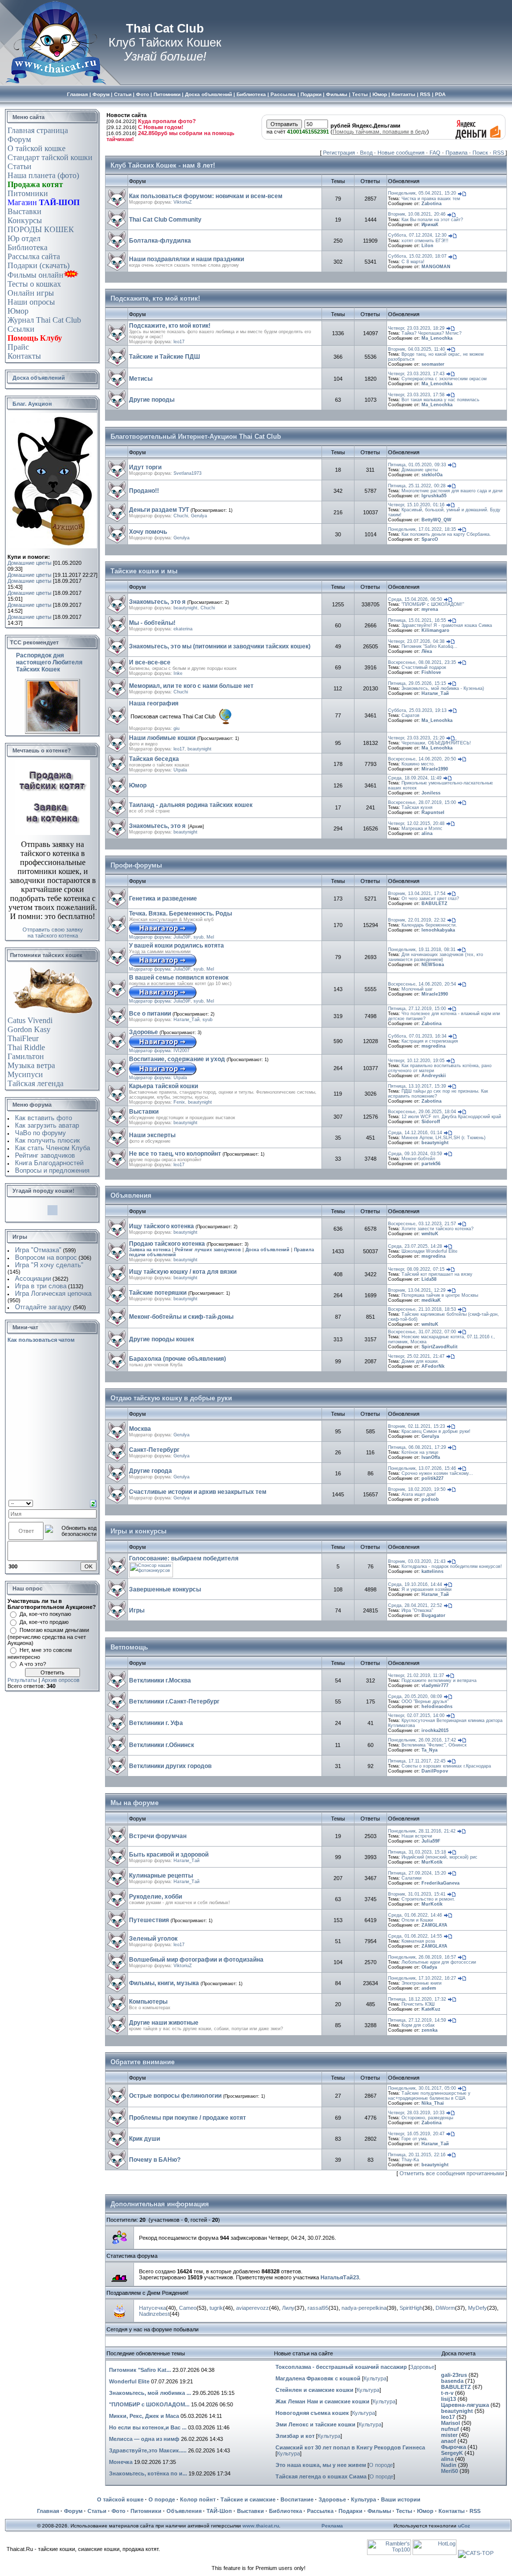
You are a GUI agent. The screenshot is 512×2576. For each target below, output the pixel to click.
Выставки (24, 211)
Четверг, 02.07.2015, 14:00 (416, 1715)
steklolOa (432, 475)
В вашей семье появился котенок (179, 978)
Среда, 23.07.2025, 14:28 (415, 1246)
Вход (366, 153)
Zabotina (431, 204)
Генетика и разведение (163, 899)
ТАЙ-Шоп (219, 2511)
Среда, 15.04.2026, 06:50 (415, 599)
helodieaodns (437, 1706)
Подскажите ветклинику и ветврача (439, 1680)
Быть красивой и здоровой (169, 1855)
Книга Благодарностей (49, 1163)
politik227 (432, 1478)
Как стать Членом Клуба (52, 1148)
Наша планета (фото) (43, 175)
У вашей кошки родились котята (176, 946)
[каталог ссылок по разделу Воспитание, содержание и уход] (163, 1074)
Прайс (18, 347)
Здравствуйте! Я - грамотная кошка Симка (447, 625)
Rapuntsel (433, 812)
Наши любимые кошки (162, 738)
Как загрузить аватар (47, 1125)
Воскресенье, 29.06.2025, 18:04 (422, 1112)
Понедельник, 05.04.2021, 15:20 (422, 193)
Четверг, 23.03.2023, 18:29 (416, 328)
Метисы (141, 379)
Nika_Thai (433, 2103)
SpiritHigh (411, 2308)
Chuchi (181, 516)
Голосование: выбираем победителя (184, 1558)
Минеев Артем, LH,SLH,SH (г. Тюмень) (443, 1138)
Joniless (431, 793)
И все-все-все (150, 662)
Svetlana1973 (187, 473)
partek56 (431, 1164)
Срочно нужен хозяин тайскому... (437, 1473)
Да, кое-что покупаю (45, 1614)
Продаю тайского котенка (167, 1244)
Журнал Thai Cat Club (44, 320)
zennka (429, 2030)
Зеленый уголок (153, 1939)
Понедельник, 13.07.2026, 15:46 (422, 1468)
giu (176, 728)
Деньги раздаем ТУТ (159, 510)
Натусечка (152, 2308)
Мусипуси (25, 1074)
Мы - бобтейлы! (152, 623)
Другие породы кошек (161, 1339)
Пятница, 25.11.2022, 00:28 (417, 486)
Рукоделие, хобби (155, 1897)
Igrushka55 (434, 496)
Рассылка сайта (34, 256)
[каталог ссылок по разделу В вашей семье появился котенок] (163, 997)
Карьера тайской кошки (163, 1086)
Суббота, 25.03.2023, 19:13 (417, 710)
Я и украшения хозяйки (426, 1589)
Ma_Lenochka (437, 338)
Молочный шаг (417, 989)
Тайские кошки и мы (144, 571)
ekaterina (183, 629)
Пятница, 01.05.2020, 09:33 (417, 465)
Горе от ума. (415, 2139)
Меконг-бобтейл (418, 1159)
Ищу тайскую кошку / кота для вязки (183, 1272)
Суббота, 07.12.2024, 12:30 (417, 235)
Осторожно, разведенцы (427, 2118)
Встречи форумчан (158, 1836)
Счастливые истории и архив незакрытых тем (198, 1492)
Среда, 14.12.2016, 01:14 (415, 1133)
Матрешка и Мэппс (422, 828)
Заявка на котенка (150, 1250)
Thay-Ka (410, 2160)
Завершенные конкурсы (165, 1589)
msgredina (433, 1046)
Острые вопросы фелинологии (175, 2096)
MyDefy (477, 2308)
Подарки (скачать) (38, 265)
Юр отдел (24, 238)
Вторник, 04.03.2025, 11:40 (416, 349)
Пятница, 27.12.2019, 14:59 (417, 2020)
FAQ (435, 153)
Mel (210, 937)
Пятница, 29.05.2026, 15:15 (417, 683)
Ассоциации (33, 1278)
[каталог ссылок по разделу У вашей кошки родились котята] (163, 965)
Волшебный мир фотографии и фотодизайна (196, 1960)
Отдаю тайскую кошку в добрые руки (171, 1398)
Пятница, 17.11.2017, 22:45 (417, 1761)
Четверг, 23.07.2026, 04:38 (416, 641)
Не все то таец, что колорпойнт (175, 1154)
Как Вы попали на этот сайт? (432, 220)
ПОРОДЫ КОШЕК (41, 229)
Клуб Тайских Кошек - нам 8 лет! (163, 165)
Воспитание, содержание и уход (177, 1059)
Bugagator (433, 1615)
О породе (381, 2465)
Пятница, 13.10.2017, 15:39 (417, 1086)
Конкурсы (25, 220)
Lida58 (429, 1279)
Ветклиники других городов (170, 1766)
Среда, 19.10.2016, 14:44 (415, 1584)
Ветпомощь (129, 1647)
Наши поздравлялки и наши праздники (186, 259)
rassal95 (318, 2308)
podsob (430, 1499)
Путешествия (149, 1920)
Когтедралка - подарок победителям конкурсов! (452, 1566)
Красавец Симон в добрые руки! (436, 1431)
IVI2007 (181, 1051)
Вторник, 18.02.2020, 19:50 (417, 1489)
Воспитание (297, 2499)
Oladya (429, 1967)
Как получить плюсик (47, 1140)
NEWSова (433, 965)
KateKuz (431, 2009)
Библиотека (27, 247)
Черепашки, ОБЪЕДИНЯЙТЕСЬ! (436, 743)
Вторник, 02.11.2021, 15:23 (416, 1426)
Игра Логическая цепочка (53, 1294)
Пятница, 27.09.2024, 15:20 (417, 1873)
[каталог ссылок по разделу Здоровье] (163, 1047)
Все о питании (150, 1014)
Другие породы (152, 400)
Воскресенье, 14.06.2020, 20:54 (422, 984)
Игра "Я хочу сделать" (49, 1265)
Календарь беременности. (429, 925)
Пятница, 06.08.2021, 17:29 (417, 1447)
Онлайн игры (31, 293)
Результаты (22, 1680)
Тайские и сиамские (248, 2499)
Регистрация (339, 153)
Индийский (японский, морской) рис (439, 1857)
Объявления (131, 1195)
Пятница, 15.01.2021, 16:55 (417, 620)
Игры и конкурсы (138, 1531)
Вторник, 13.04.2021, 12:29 (417, 1290)
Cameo (188, 2308)
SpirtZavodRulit (439, 1347)
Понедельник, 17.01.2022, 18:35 (422, 529)
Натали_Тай (435, 693)
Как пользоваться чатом (41, 1340)
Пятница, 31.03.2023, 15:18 (417, 1852)
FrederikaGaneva (440, 1883)
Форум (19, 139)
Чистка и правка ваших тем (431, 199)
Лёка (427, 651)
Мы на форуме (134, 1803)
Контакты (24, 356)
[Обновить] (93, 1503)
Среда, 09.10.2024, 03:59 (415, 1154)
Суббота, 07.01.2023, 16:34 (417, 1036)
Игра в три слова (41, 1286)
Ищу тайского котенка (161, 1226)
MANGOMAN (436, 267)
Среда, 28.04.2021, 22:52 (415, 1605)
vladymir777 (435, 1685)
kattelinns (432, 1571)
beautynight (185, 608)
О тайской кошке (36, 148)
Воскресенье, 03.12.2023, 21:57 (422, 1224)
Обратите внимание (142, 2062)
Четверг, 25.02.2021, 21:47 (416, 1356)
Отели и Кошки (417, 1920)
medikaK (431, 1300)
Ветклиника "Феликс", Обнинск (434, 1745)
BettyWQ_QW (436, 520)
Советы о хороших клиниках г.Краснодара (446, 1766)
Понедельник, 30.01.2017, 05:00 (422, 2088)
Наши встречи (417, 1836)
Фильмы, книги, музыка (164, 1983)
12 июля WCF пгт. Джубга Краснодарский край (451, 1117)
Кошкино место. (418, 764)
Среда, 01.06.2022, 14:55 (415, 1936)
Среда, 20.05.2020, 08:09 (415, 1696)
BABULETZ (434, 904)
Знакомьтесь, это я (157, 602)
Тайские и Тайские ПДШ (164, 357)
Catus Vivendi (30, 1020)
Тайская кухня (417, 807)
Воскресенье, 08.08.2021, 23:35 (422, 662)
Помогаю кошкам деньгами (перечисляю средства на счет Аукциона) (48, 1636)
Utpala (180, 770)
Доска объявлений (39, 378)
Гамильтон (26, 1056)
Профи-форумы (136, 865)
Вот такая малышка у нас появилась (440, 400)
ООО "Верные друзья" (425, 1701)
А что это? (33, 1664)
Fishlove (431, 672)
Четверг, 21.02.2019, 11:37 (416, 1675)
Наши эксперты (152, 1135)
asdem (429, 1988)
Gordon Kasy (29, 1029)
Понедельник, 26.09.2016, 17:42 (422, 1740)
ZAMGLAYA (434, 1925)
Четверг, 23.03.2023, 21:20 (416, 738)
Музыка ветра (31, 1065)
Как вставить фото (43, 1118)
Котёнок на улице (420, 1452)
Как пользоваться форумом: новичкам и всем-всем (206, 196)
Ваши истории (401, 2499)
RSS (498, 153)
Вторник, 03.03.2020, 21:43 (417, 1561)
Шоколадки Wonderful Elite (429, 1251)
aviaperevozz (252, 2308)
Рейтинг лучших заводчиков (208, 1250)
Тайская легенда (35, 1083)
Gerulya (199, 516)
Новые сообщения (401, 153)
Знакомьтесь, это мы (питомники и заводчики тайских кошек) (220, 646)
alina (427, 833)
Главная (48, 2511)
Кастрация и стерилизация (430, 1041)
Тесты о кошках (34, 284)
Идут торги (145, 467)
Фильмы (379, 2511)
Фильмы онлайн (35, 275)
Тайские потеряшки (158, 1293)
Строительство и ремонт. (428, 1899)
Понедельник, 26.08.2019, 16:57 (422, 1957)
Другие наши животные (164, 2023)
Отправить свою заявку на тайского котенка (53, 933)
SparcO (430, 539)
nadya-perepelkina (364, 2308)
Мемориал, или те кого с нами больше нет (191, 686)
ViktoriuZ (183, 202)
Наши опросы (31, 302)
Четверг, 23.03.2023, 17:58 (416, 395)
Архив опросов (60, 1680)
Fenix (179, 1102)
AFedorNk (433, 1366)
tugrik (216, 2308)
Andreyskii (434, 1076)
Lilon (427, 246)
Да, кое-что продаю (44, 1622)
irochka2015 (435, 1731)
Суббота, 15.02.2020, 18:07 (417, 256)
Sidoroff (431, 1122)
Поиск (480, 153)
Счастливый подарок (424, 667)
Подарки (350, 2511)
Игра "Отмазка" (38, 1250)
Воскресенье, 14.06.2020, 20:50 (422, 759)
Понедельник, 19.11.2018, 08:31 (422, 950)
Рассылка (320, 2511)
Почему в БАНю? (155, 2160)
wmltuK (430, 1234)
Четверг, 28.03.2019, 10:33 (416, 2113)
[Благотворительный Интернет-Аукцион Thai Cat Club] (53, 546)
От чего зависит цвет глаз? (430, 899)
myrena (430, 609)
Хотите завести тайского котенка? (437, 1229)
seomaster (433, 364)
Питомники (28, 193)
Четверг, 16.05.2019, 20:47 (416, 2134)
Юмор (18, 311)
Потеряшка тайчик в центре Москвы (440, 1295)
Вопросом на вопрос (46, 1257)
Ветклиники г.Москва (160, 1680)
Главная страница (38, 130)
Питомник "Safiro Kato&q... (429, 646)
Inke (178, 673)
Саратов (410, 715)
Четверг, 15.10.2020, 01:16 (416, 505)
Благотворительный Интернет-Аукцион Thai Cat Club (196, 437)
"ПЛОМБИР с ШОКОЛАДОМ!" (433, 604)
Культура (375, 2378)
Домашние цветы (29, 563)
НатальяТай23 (340, 2277)
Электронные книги (421, 1983)
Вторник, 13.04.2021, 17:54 (417, 894)
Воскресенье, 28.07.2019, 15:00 (422, 802)
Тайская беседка (154, 759)
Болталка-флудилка (160, 241)
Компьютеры (148, 2002)
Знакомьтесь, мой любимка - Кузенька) (443, 688)
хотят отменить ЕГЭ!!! (425, 241)
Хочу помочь (148, 532)
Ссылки (21, 329)
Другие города (150, 1471)
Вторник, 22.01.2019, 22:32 (417, 920)
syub (198, 937)
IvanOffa (431, 1457)
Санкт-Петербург (154, 1450)
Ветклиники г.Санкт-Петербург (174, 1701)
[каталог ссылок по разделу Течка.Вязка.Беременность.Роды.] (163, 933)
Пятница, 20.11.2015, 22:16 (417, 2155)
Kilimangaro (435, 630)
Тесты (404, 2511)
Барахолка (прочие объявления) (177, 1359)
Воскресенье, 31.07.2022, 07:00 (422, 1332)
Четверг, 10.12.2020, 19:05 (416, 1061)
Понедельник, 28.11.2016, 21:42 (422, 1831)
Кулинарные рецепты (161, 1876)
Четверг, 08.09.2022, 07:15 (416, 1269)
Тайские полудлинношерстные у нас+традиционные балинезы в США (429, 2096)
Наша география (154, 703)
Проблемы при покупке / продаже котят (187, 2118)
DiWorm (445, 2308)
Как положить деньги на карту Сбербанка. (446, 534)
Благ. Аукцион (32, 404)
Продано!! (144, 491)
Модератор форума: (151, 937)
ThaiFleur (23, 1038)
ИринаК (430, 225)
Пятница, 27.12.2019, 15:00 (417, 1009)
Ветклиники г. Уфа (156, 1723)
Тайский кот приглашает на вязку (437, 1274)
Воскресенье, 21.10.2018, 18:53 (422, 1309)
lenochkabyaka (438, 930)
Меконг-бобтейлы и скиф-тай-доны (181, 1317)
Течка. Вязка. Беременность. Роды (180, 914)
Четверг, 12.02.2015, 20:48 (416, 823)
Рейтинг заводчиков (45, 1155)
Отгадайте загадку (43, 1307)
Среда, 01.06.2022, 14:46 (415, 1915)
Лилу (288, 2308)
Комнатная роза (418, 1941)
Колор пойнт (198, 2499)
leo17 (179, 342)
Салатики (411, 1878)
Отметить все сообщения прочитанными (452, 2173)
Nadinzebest (154, 2314)
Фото (118, 2511)
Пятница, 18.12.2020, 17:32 (417, 1999)
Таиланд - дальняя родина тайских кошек (191, 805)
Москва (140, 1429)
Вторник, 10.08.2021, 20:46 (417, 214)
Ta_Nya (429, 1750)
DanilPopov (435, 1771)
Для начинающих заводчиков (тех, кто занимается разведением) (435, 957)
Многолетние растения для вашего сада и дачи (452, 491)
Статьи (19, 166)
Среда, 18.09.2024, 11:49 (415, 778)
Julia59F (182, 937)
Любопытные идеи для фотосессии (439, 1962)
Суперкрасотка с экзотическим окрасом (444, 379)
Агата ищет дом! (419, 1494)
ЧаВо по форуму (40, 1133)
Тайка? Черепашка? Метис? (431, 333)
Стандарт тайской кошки (50, 157)
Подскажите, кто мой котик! (155, 298)
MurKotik (432, 1862)
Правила (456, 153)
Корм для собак (418, 2025)
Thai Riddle (26, 1047)
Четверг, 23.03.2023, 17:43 (416, 374)
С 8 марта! (413, 262)
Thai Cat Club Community (165, 220)
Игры (137, 1610)
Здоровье (143, 1032)
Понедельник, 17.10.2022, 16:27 (422, 1978)
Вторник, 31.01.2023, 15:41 (417, 1894)
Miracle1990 (435, 769)
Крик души (144, 2139)
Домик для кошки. (420, 1361)
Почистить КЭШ (418, 2004)
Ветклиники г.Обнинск (161, 1745)
